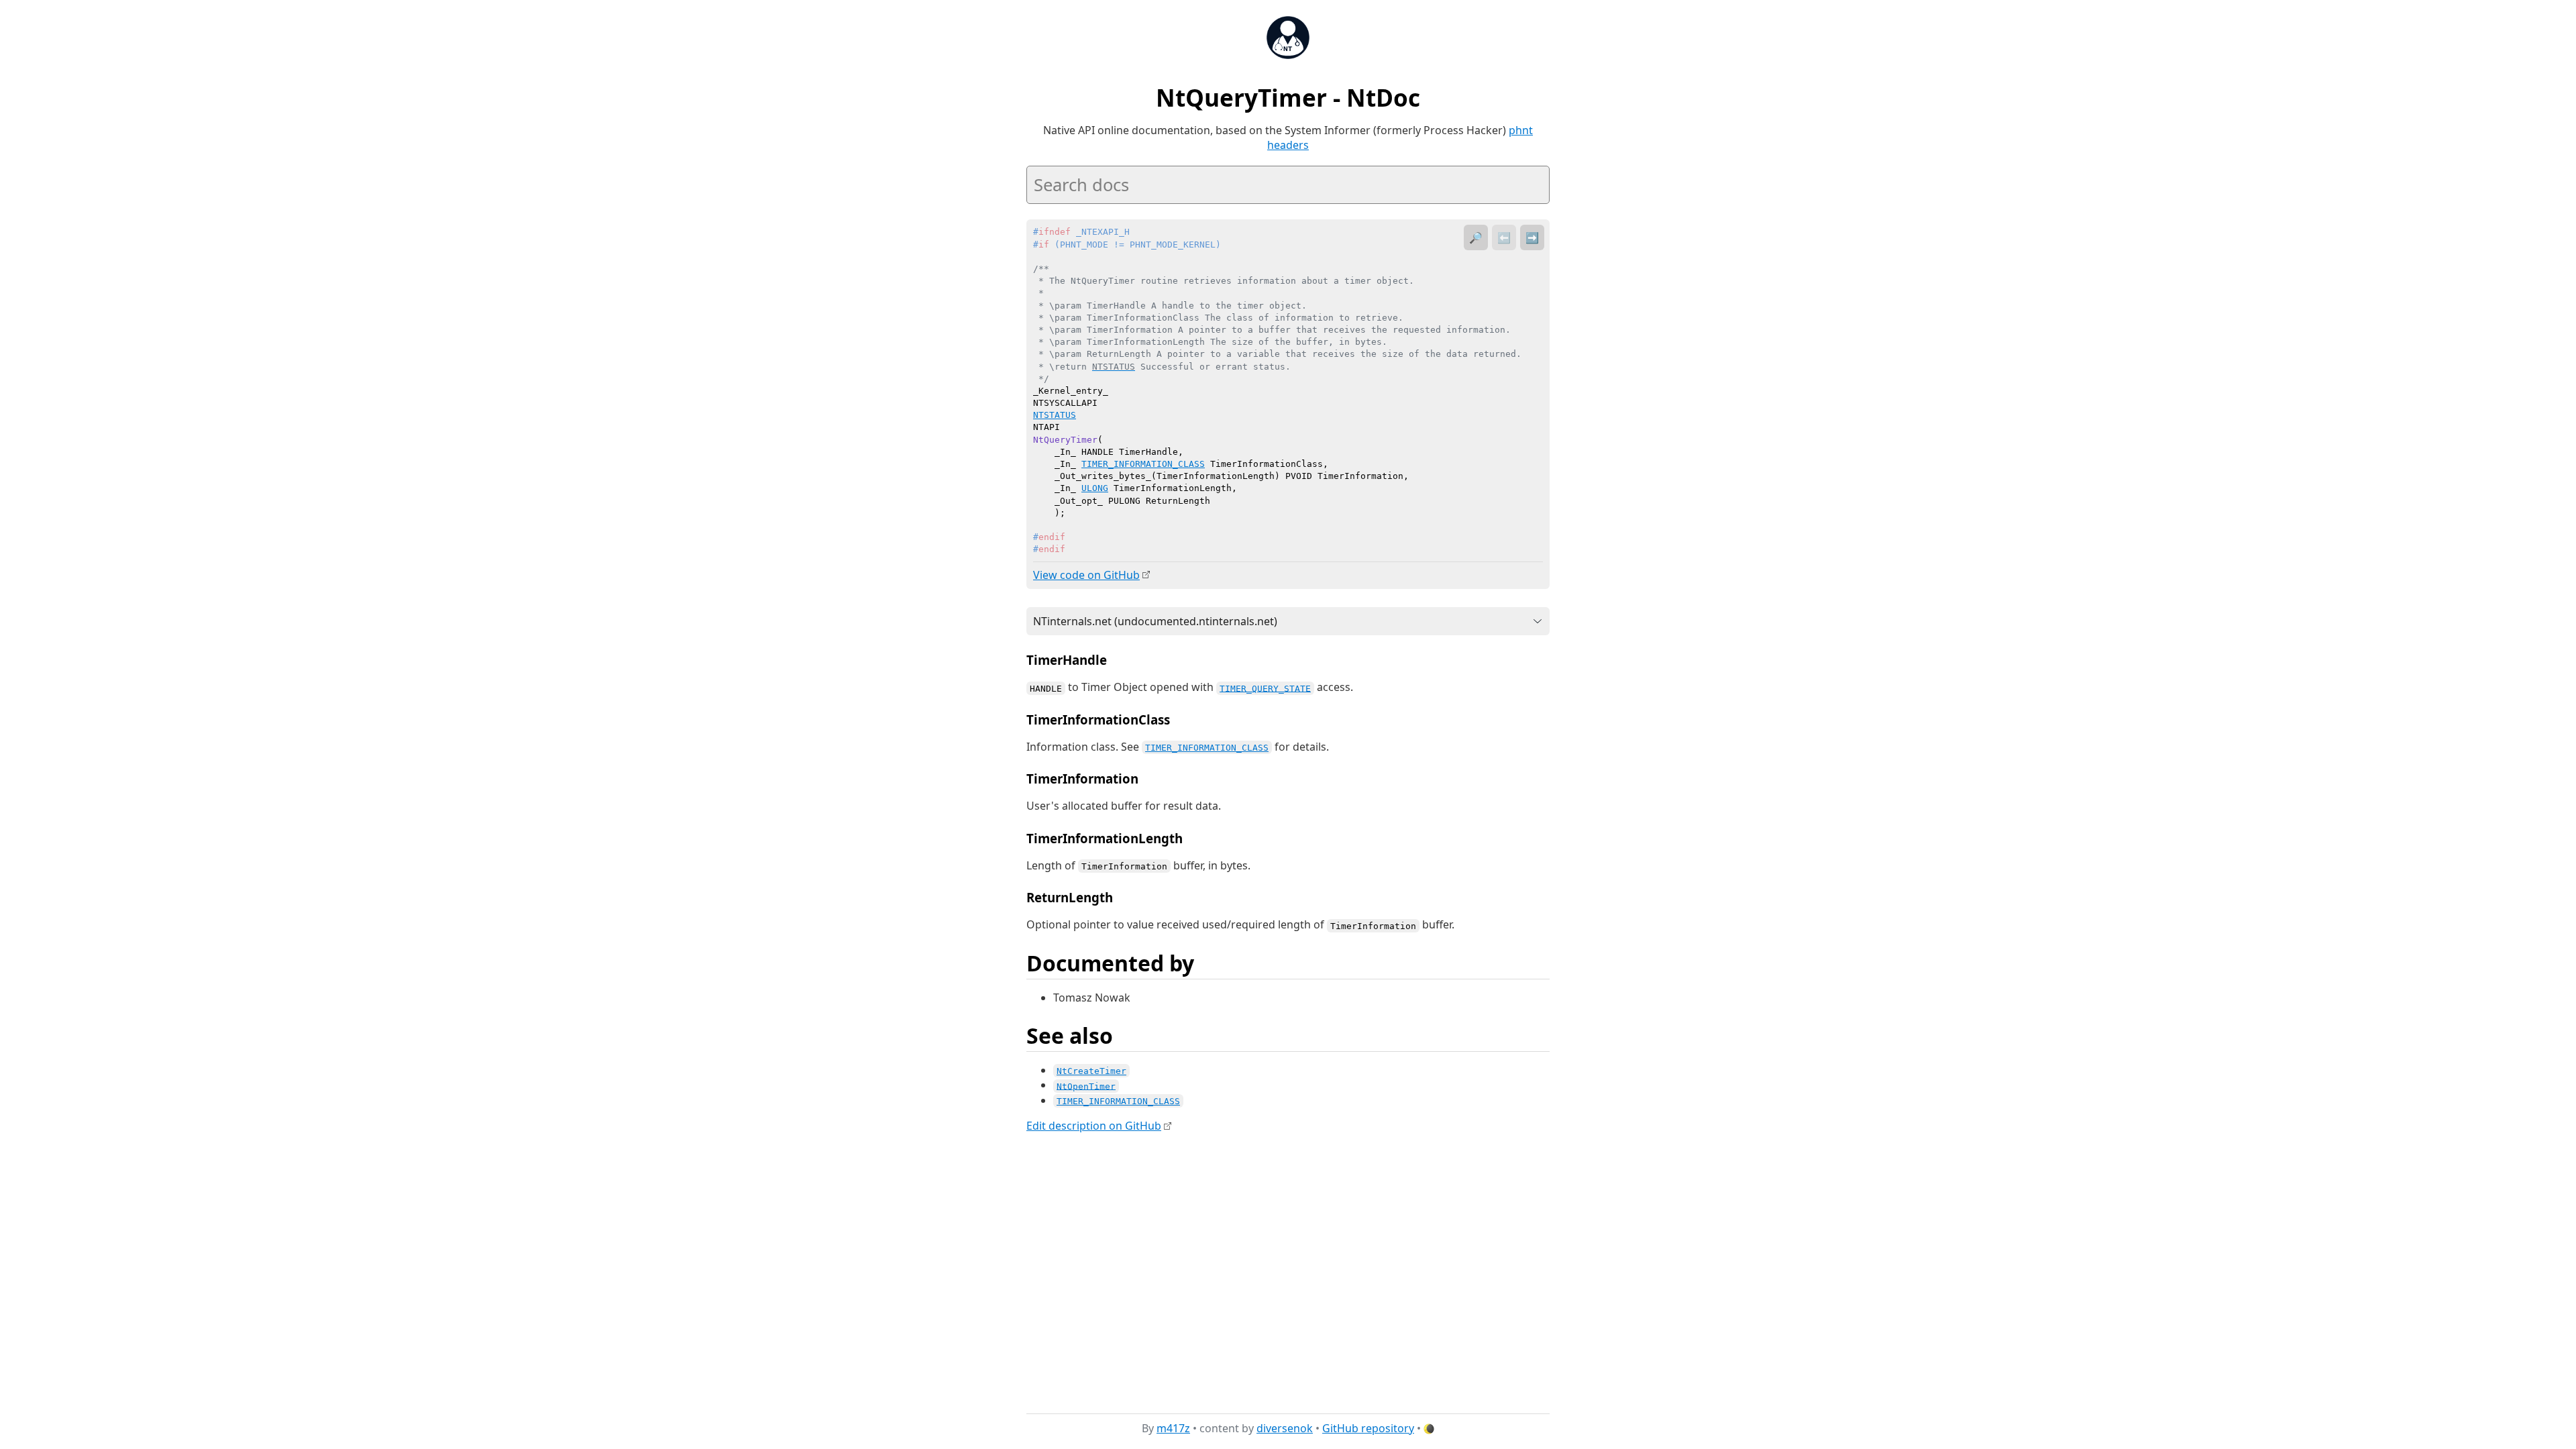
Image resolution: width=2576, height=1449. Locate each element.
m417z (1173, 1428)
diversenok (1285, 1428)
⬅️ (1504, 237)
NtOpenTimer (1086, 1086)
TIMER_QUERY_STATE (1265, 688)
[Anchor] (1116, 659)
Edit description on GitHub (1094, 1126)
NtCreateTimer (1091, 1071)
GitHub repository (1368, 1428)
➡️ (1532, 237)
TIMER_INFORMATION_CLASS (1207, 748)
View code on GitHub (1086, 575)
